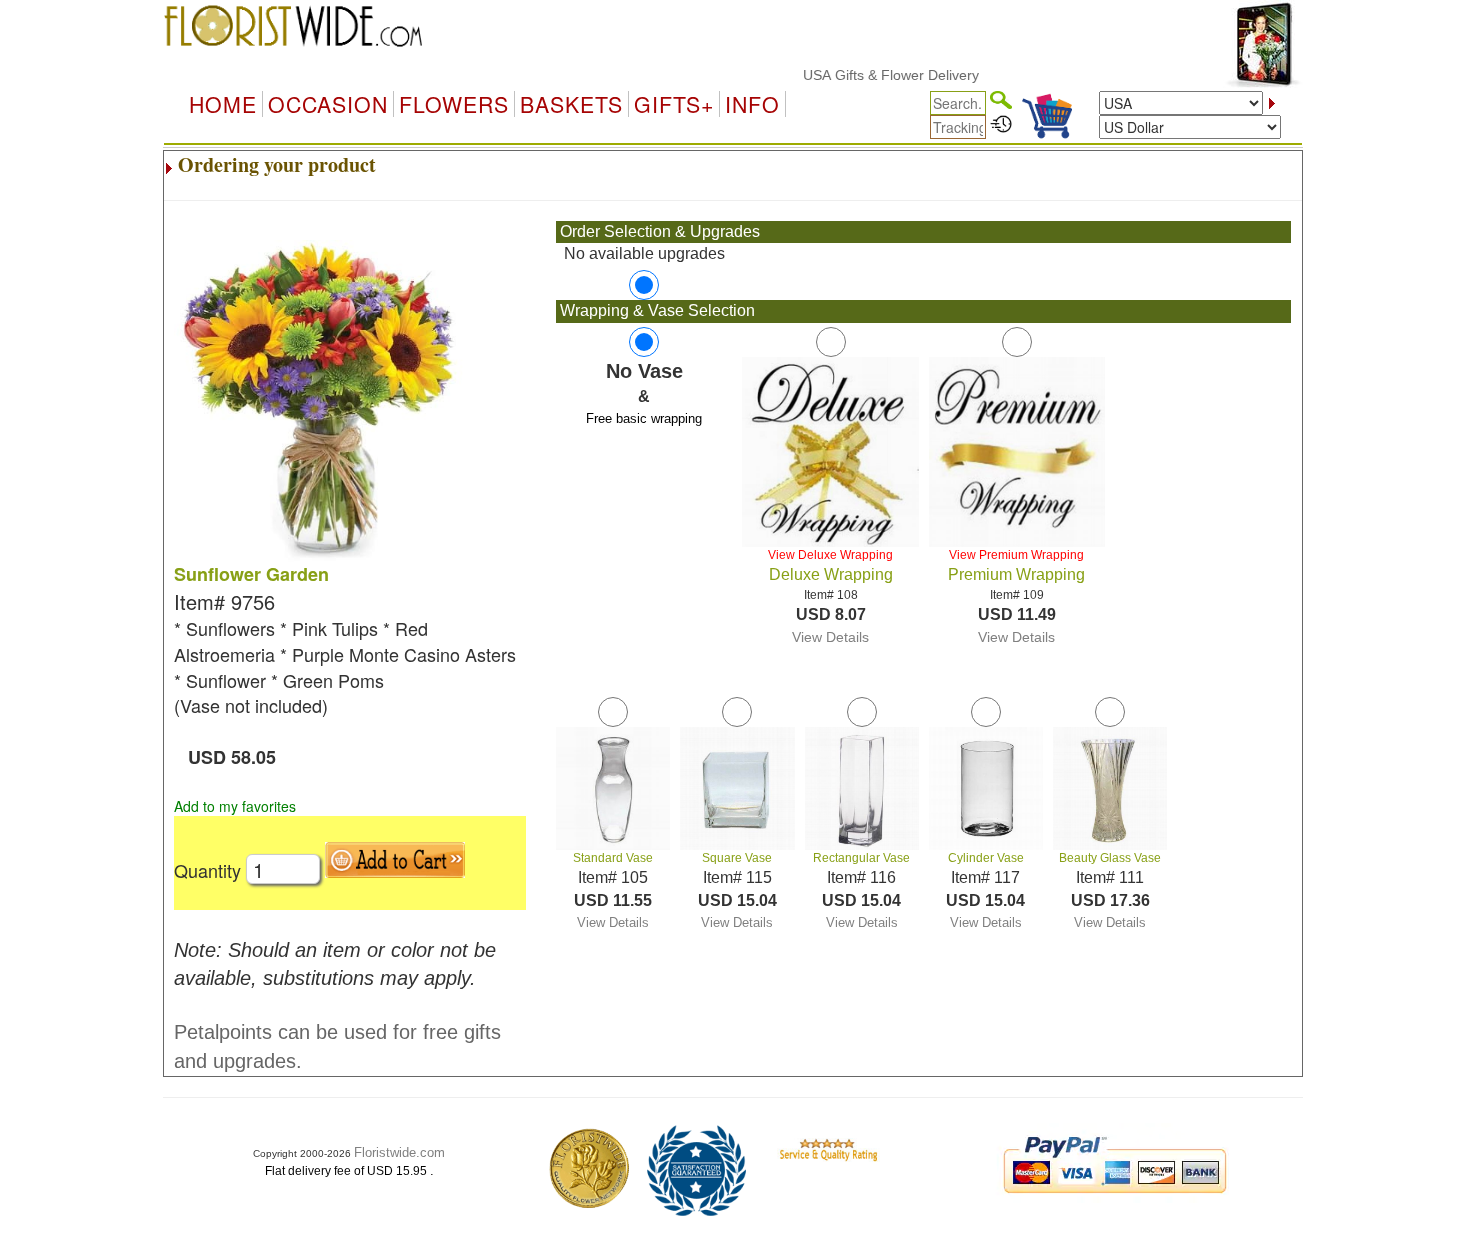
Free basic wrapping (644, 418)
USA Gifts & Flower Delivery (870, 75)
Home (223, 104)
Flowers (454, 104)
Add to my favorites (235, 806)
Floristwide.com (399, 1152)
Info (752, 104)
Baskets (571, 104)
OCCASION (328, 104)
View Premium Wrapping (1016, 555)
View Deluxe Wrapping (830, 555)
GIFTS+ (674, 104)
